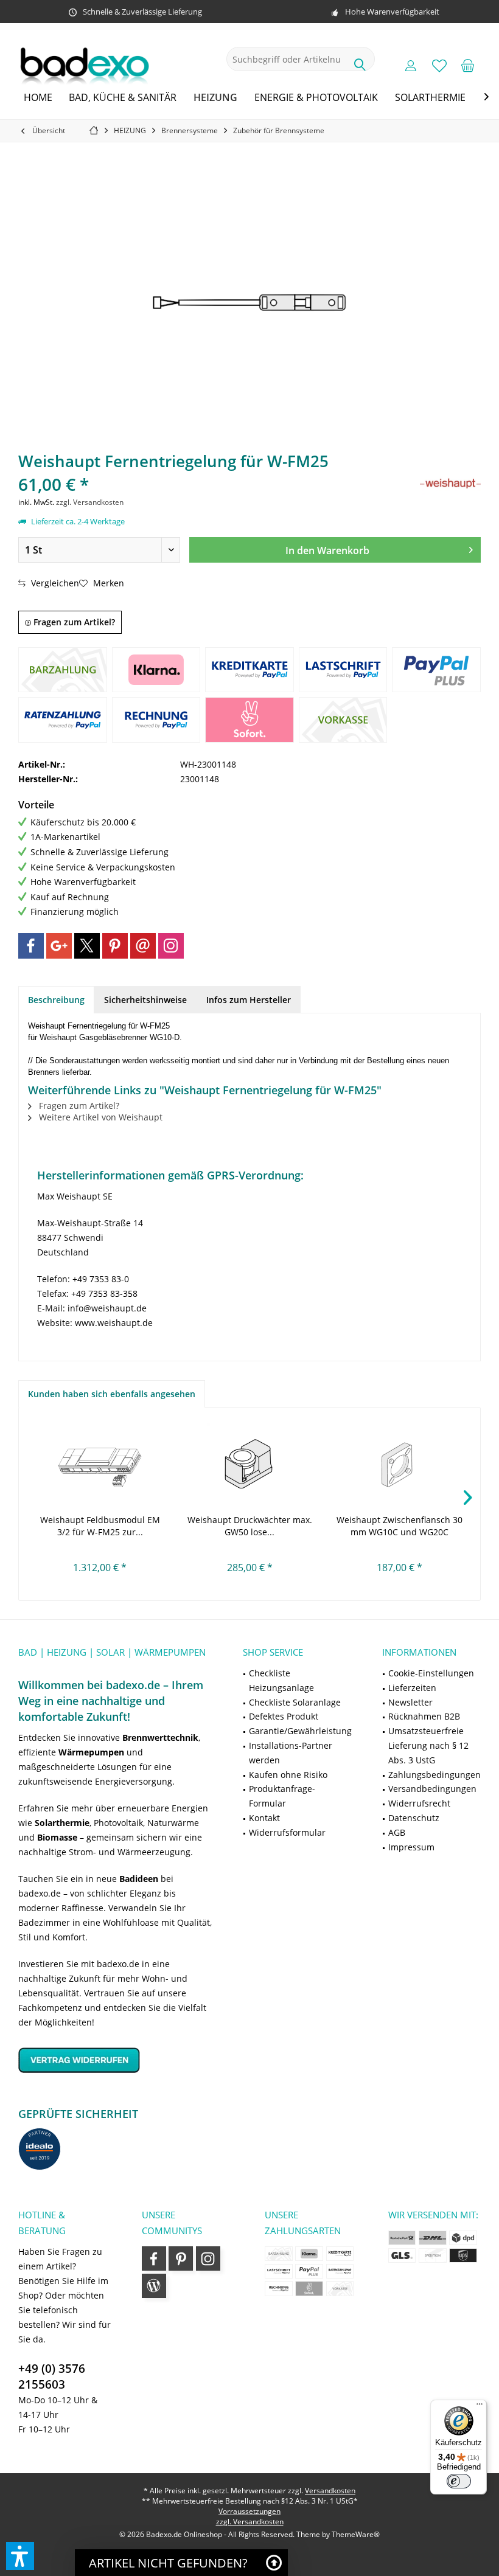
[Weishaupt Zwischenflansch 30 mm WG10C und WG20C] (399, 1465)
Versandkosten (330, 2491)
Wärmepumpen (91, 1752)
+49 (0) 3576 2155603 (52, 2376)
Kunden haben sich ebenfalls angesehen (112, 1394)
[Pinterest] (115, 946)
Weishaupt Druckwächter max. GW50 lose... (250, 1526)
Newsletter (410, 1702)
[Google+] (59, 946)
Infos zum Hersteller (249, 1000)
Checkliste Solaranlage (295, 1702)
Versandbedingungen (432, 1789)
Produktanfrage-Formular (282, 1796)
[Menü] (480, 2407)
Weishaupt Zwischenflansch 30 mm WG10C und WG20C (400, 1526)
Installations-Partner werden (291, 1753)
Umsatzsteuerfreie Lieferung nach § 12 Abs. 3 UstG (428, 1745)
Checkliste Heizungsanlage (281, 1680)
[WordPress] (154, 2286)
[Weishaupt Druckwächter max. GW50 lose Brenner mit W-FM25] (249, 1465)
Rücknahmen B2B (424, 1716)
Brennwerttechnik (160, 1738)
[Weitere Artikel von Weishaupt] (450, 484)
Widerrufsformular (287, 1832)
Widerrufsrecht (419, 1803)
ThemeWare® (356, 2534)
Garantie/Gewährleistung (300, 1731)
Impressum (411, 1847)
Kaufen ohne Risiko (288, 1775)
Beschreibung (56, 1000)
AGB (397, 1832)
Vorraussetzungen (249, 2511)
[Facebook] (31, 946)
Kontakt (264, 1818)
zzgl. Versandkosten (90, 502)
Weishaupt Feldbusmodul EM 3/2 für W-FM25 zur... (100, 1526)
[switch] (459, 2481)
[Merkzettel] (439, 65)
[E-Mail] (143, 946)
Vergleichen (54, 583)
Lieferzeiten (412, 1688)
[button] (20, 2556)
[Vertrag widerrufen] (115, 2060)
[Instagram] (171, 946)
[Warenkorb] (468, 65)
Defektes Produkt (284, 1716)
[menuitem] (468, 65)
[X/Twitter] (87, 946)
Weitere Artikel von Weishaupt (99, 1117)
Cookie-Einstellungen (431, 1673)
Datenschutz (414, 1818)
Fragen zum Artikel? (73, 622)
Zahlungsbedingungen (434, 1775)
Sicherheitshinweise (145, 1000)
